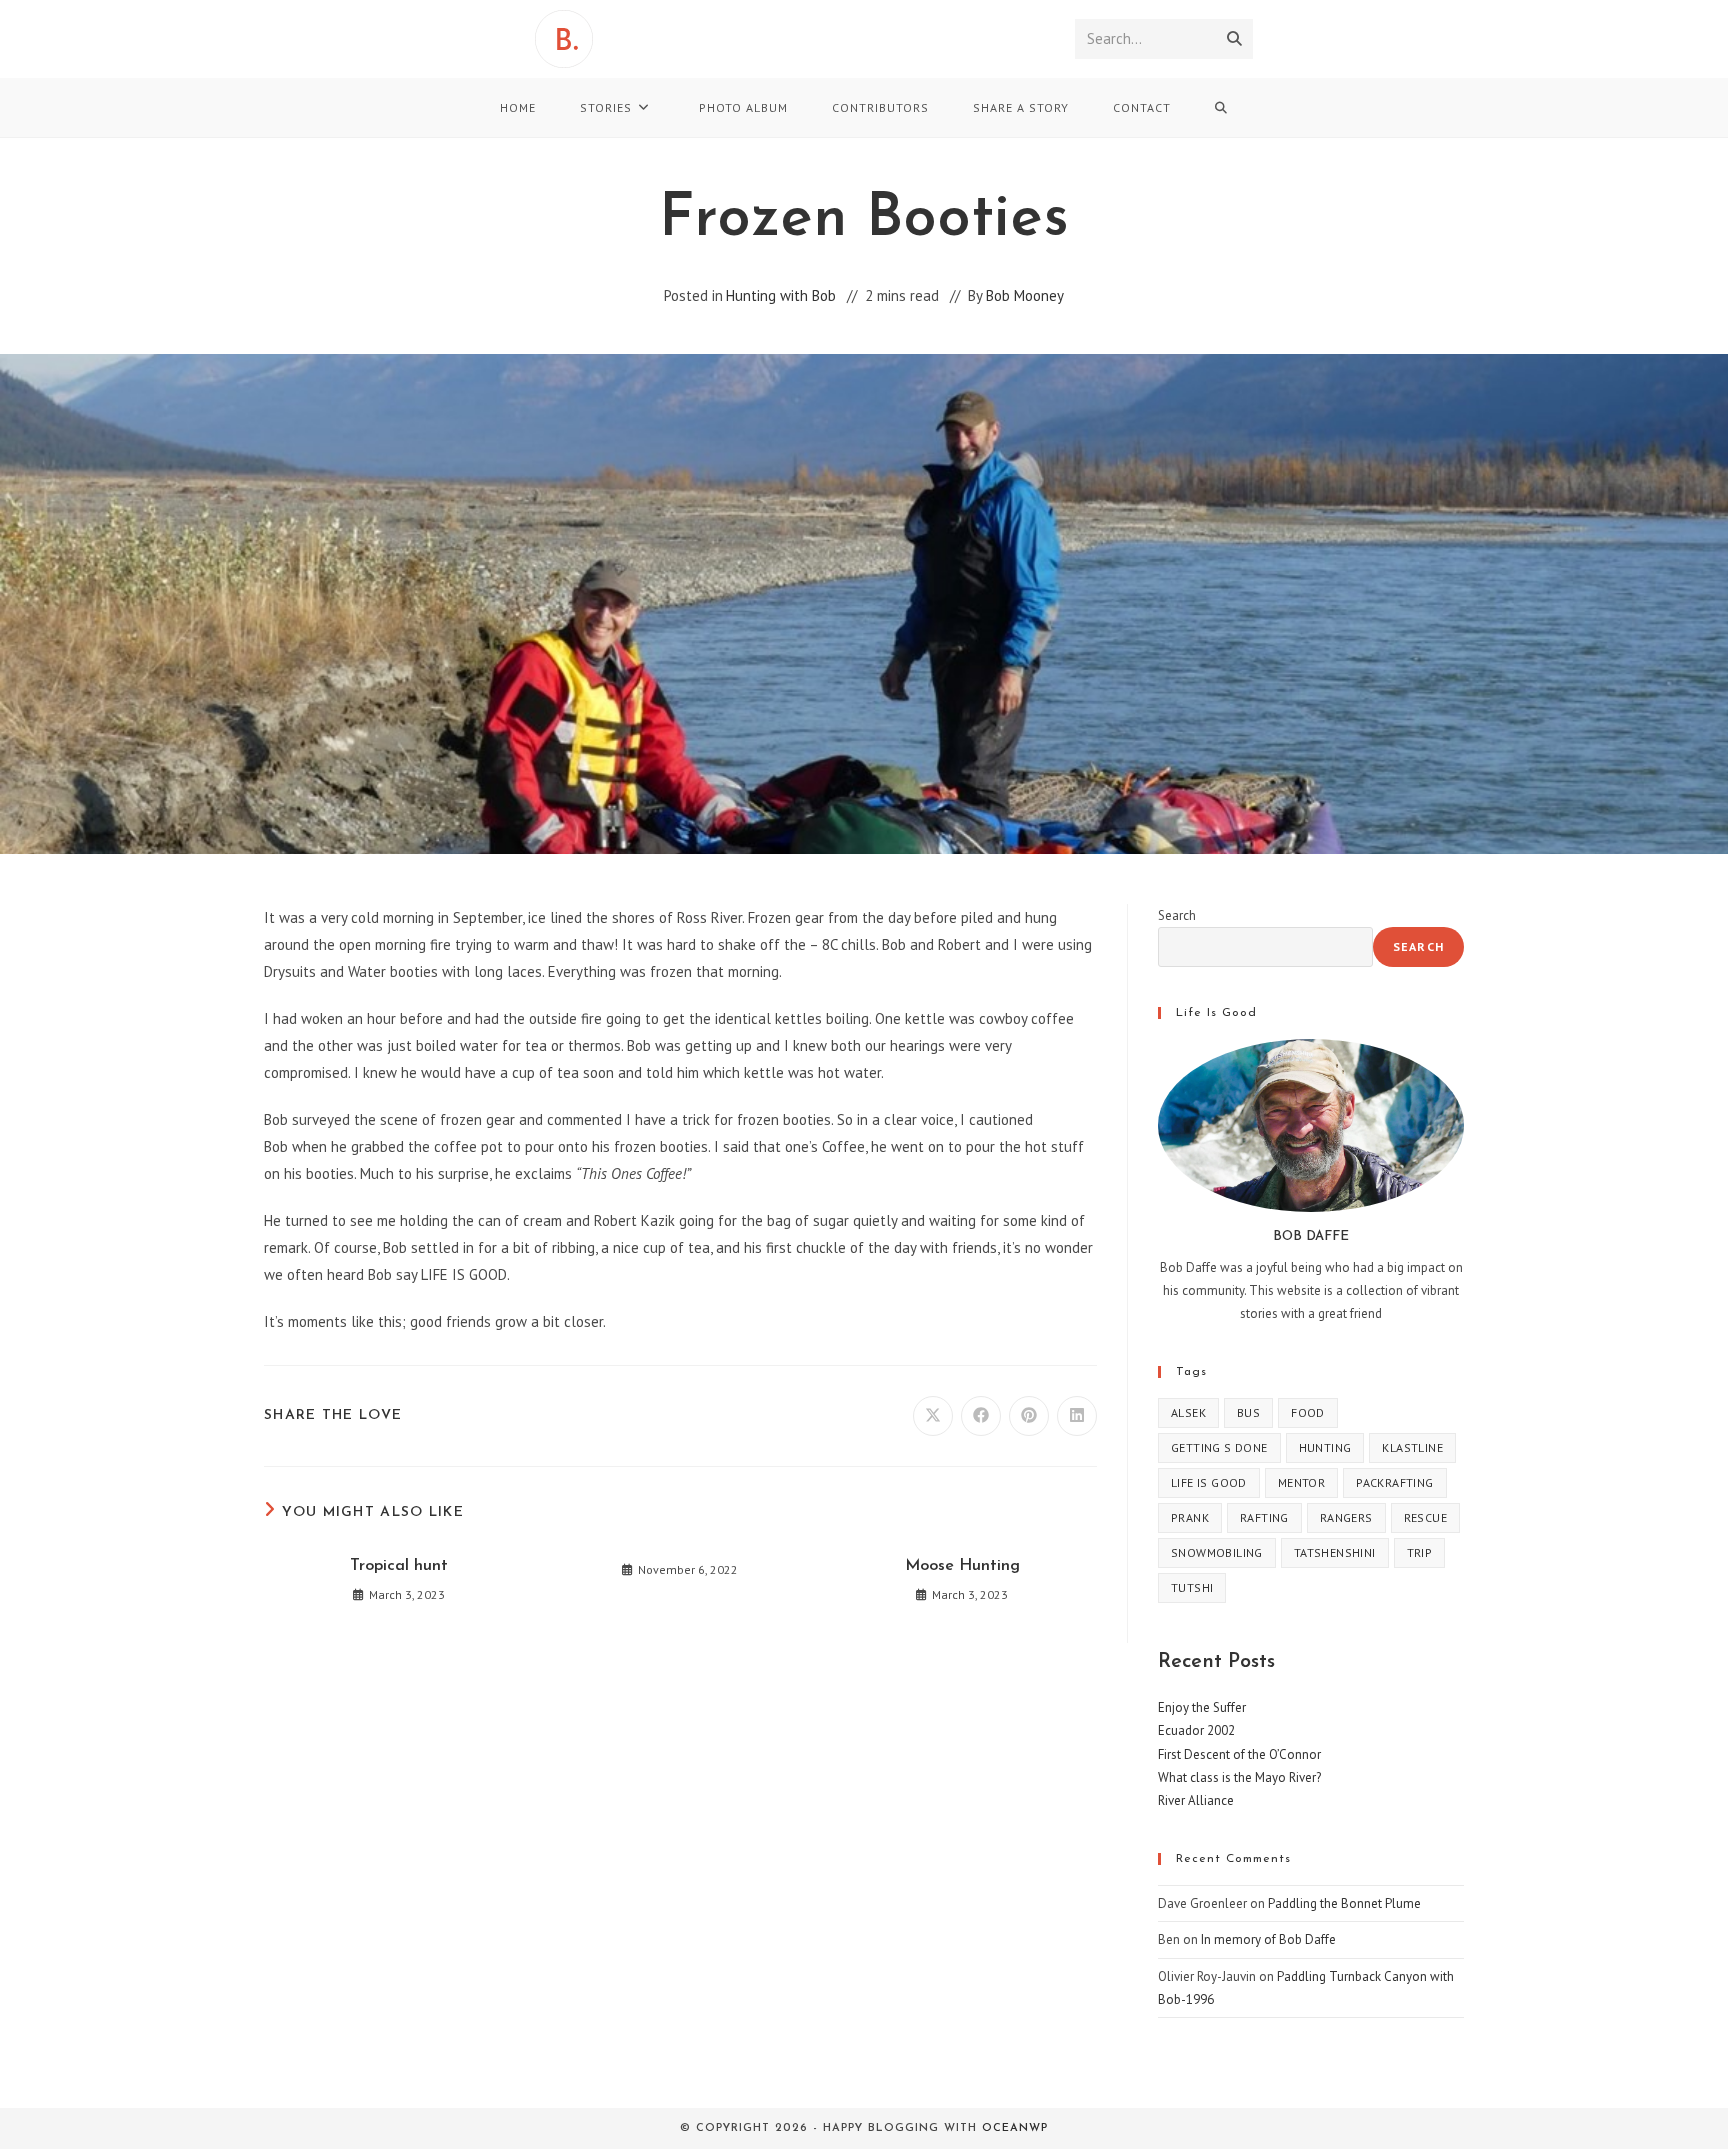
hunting (1325, 1447)
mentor (1301, 1482)
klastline (1412, 1447)
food (1308, 1412)
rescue (1425, 1517)
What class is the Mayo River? (1239, 1777)
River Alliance (1196, 1800)
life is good (1209, 1482)
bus (1248, 1412)
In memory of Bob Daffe (1268, 1939)
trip (1420, 1552)
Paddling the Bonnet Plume (1344, 1903)
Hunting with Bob (781, 295)
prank (1190, 1517)
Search (1177, 915)
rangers (1346, 1517)
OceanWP (1015, 2128)
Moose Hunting (962, 1566)
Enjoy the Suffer (1202, 1707)
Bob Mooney (1025, 295)
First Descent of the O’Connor (1239, 1754)
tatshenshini (1335, 1552)
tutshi (1192, 1587)
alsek (1188, 1412)
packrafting (1394, 1482)
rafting (1264, 1517)
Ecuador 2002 (1196, 1730)
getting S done (1219, 1447)
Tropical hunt (399, 1566)
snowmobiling (1217, 1552)
